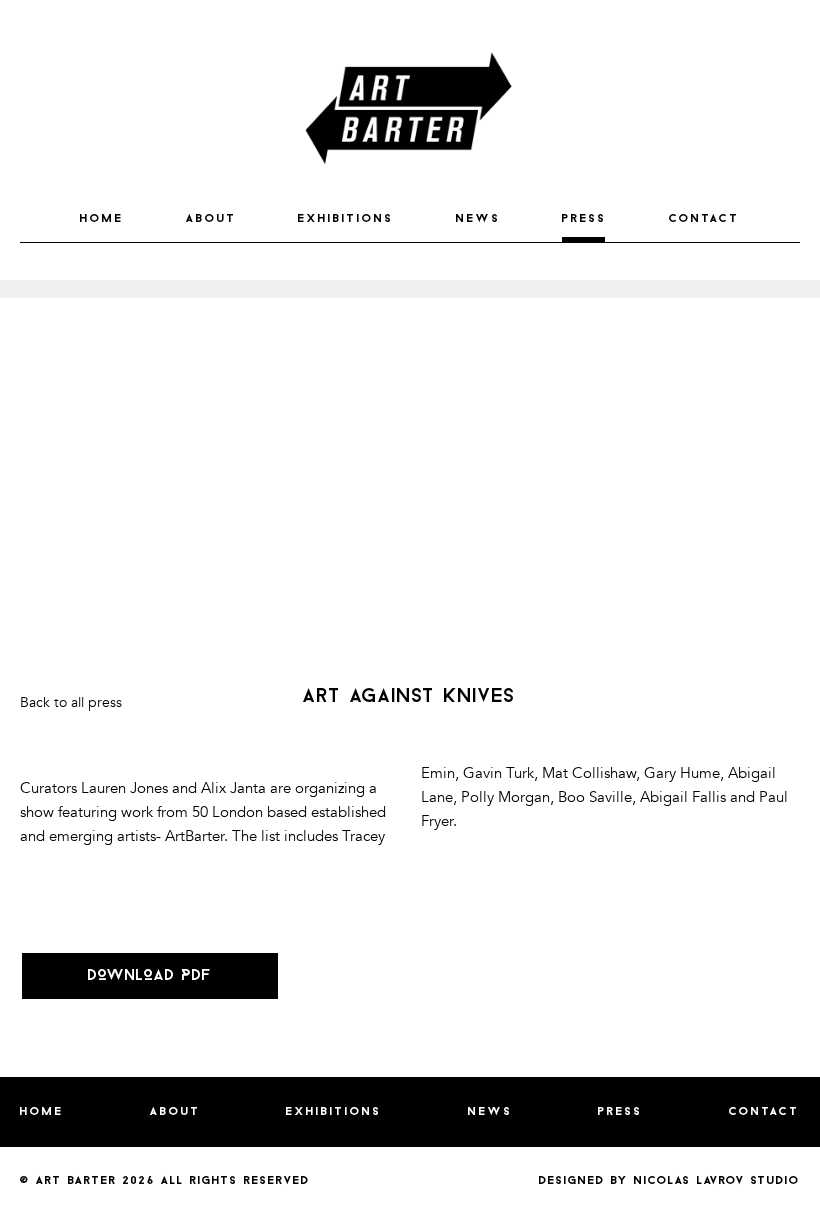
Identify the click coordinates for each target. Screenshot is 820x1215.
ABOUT (211, 219)
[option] (410, 289)
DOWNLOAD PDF (150, 976)
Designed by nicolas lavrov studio (669, 1181)
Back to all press (71, 702)
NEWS (478, 219)
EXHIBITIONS (346, 219)
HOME (102, 219)
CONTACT (704, 219)
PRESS (584, 219)
